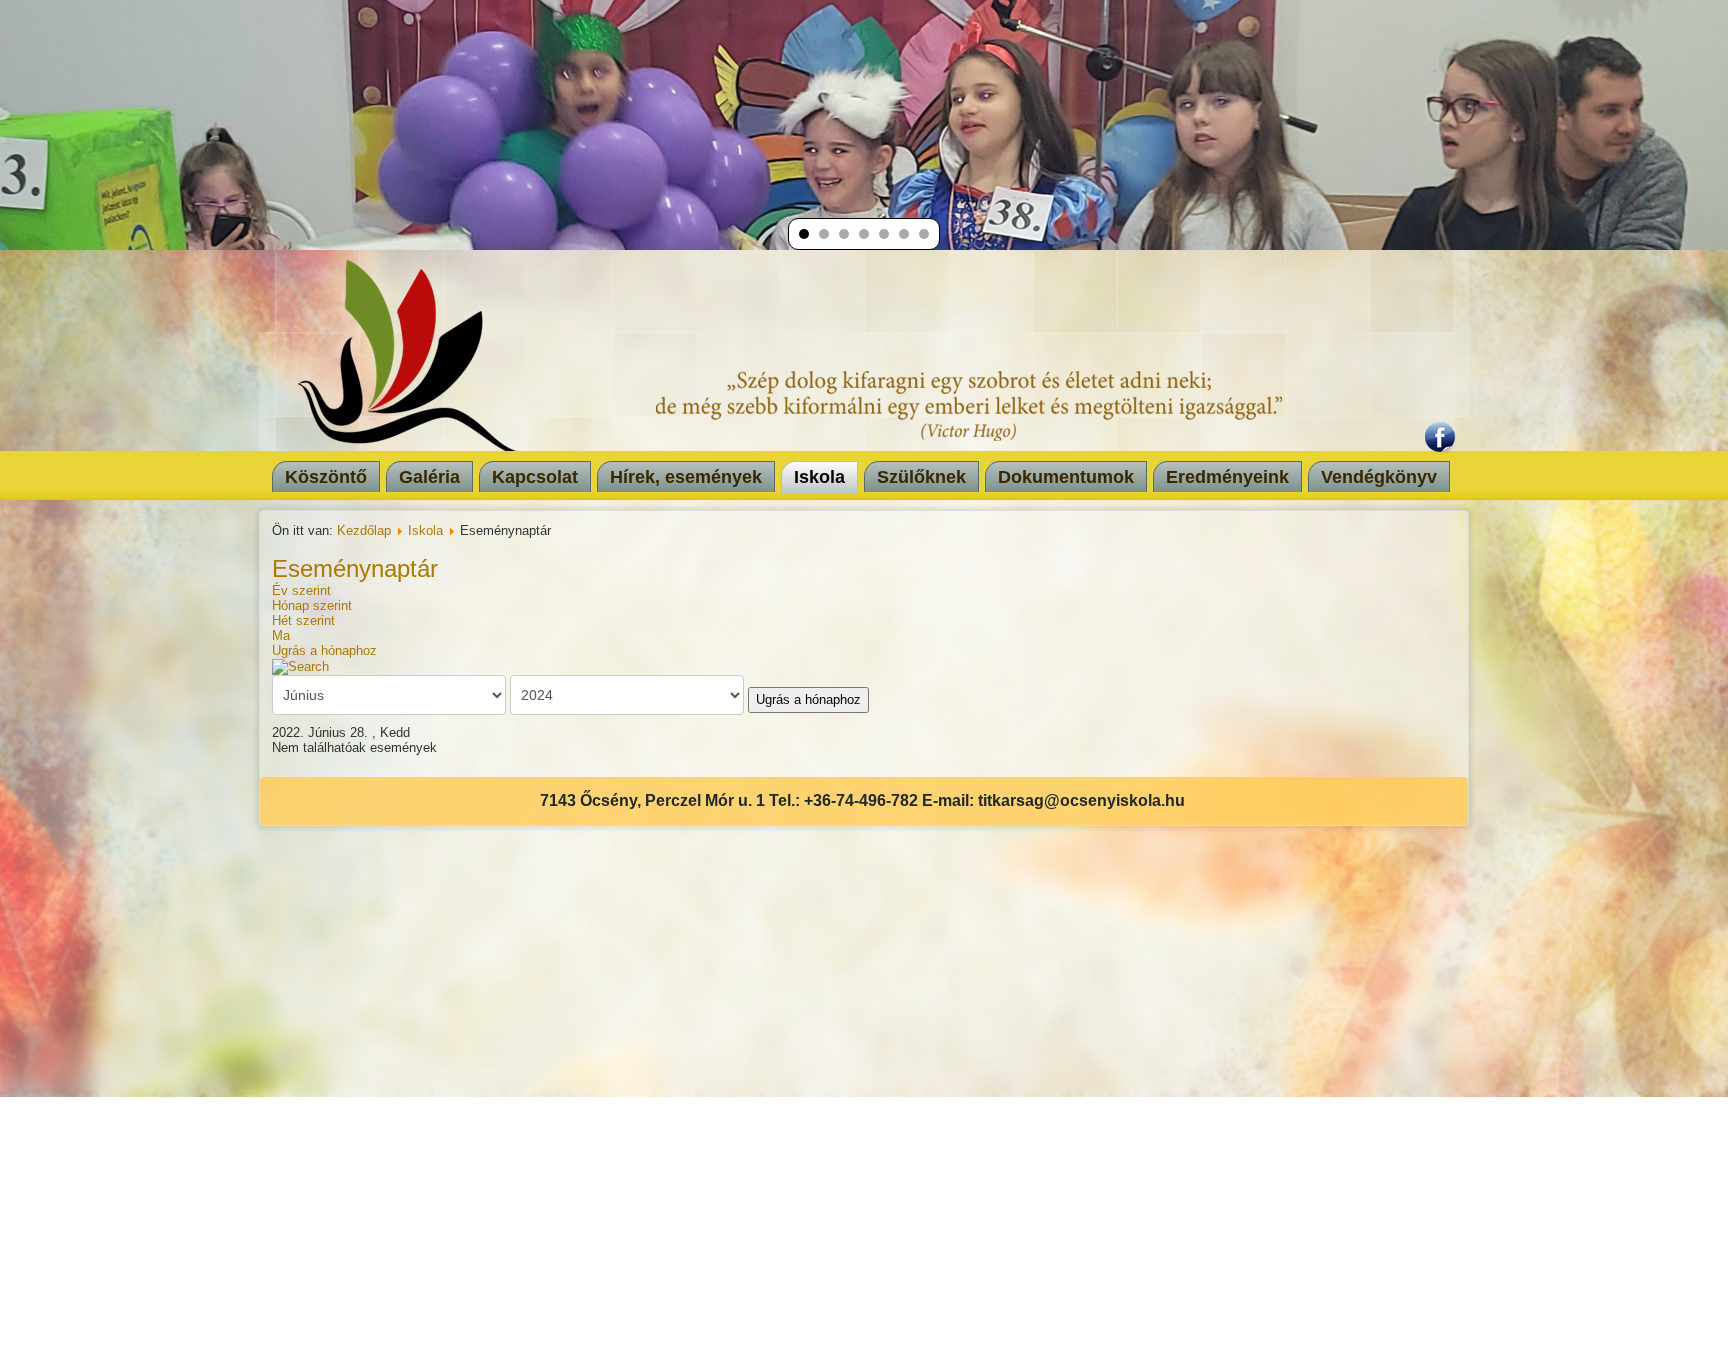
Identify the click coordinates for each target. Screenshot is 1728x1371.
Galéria (429, 477)
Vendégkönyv (1379, 477)
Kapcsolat (535, 477)
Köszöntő (326, 477)
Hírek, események (686, 477)
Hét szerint (303, 620)
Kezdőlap (364, 530)
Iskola (819, 477)
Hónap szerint (312, 605)
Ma (281, 635)
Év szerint (301, 590)
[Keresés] (300, 665)
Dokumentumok (1066, 477)
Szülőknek (921, 477)
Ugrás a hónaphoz (324, 650)
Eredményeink (1227, 477)
